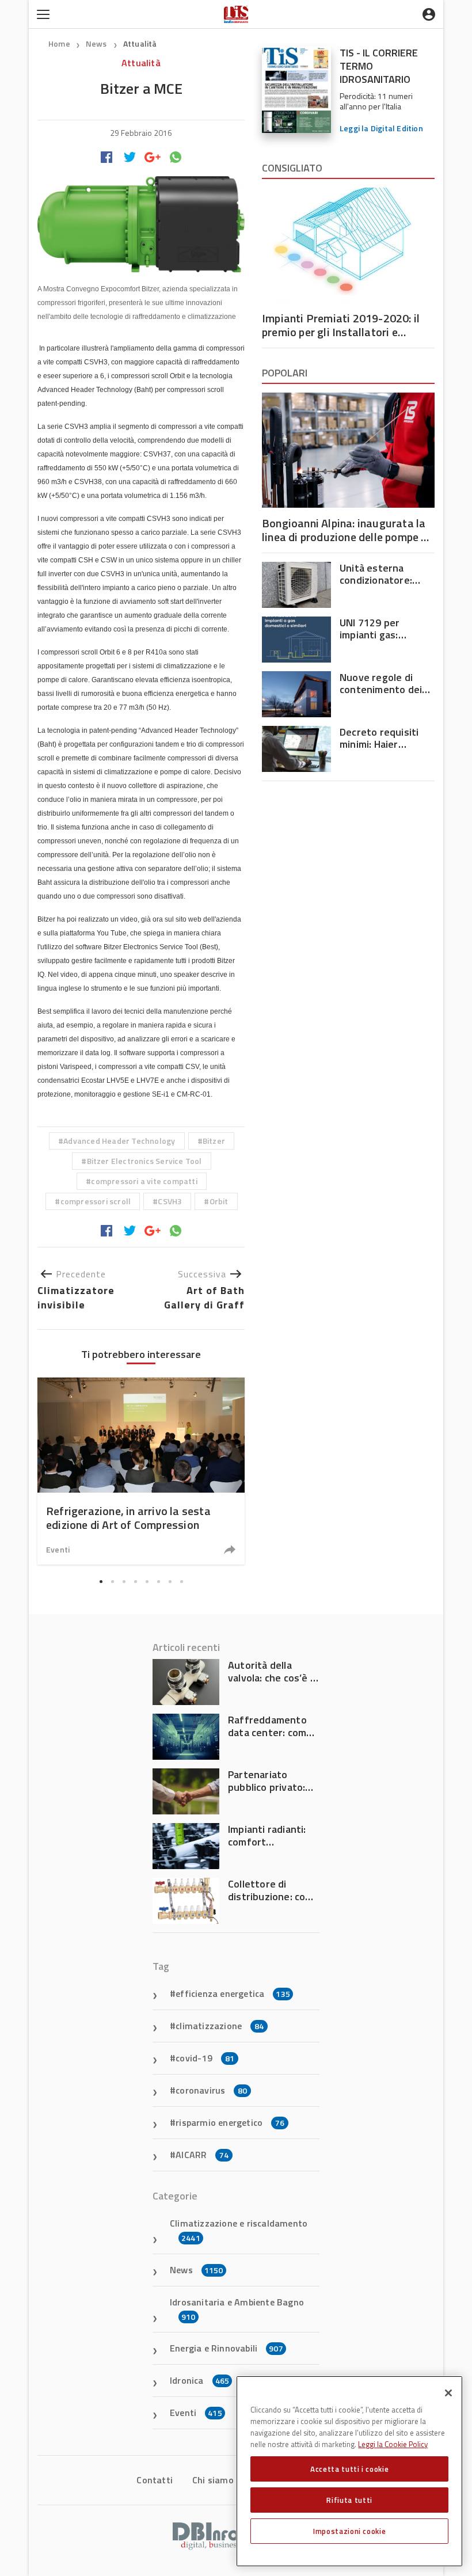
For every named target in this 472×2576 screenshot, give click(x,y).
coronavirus (211, 2090)
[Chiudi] (448, 2393)
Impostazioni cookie (349, 2531)
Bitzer (214, 1141)
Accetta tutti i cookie (349, 2469)
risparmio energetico (230, 2122)
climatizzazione (220, 2026)
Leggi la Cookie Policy (393, 2444)
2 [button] (112, 1582)
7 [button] (170, 1582)
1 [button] (101, 1582)
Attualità (140, 43)
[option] (141, 1471)
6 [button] (158, 1582)
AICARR (202, 2155)
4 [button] (135, 1582)
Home (59, 43)
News (97, 43)
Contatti (155, 2480)
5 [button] (147, 1582)
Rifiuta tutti (349, 2500)
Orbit (219, 1201)
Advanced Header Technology (119, 1141)
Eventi (58, 1549)
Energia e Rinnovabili (227, 2348)
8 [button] (181, 1582)
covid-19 (205, 2058)
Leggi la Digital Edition (381, 128)
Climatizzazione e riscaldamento (239, 2230)
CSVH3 (170, 1201)
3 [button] (124, 1582)
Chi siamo (213, 2480)
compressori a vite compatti (144, 1181)
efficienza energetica (233, 1993)
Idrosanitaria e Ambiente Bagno (237, 2309)
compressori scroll (96, 1201)
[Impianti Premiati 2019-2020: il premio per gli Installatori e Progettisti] (348, 245)
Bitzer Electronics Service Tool (144, 1161)
